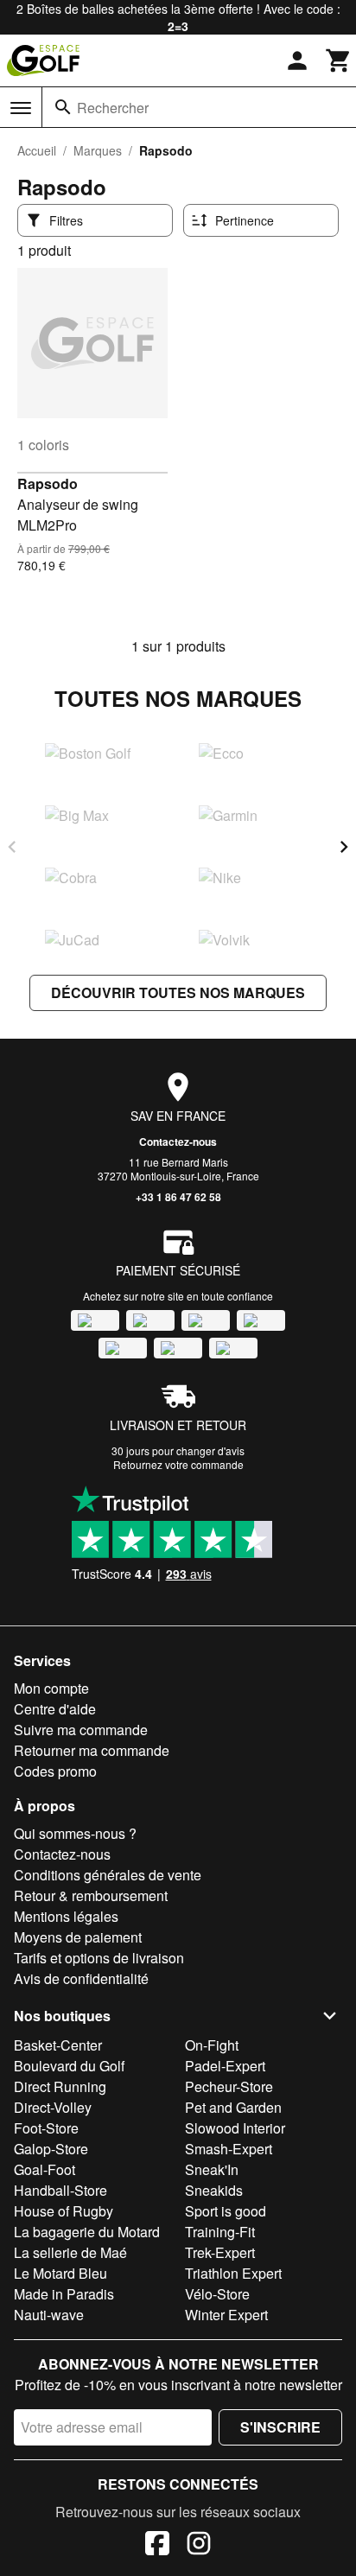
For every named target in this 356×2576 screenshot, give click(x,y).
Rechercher (113, 108)
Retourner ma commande (92, 1750)
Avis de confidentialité (81, 1978)
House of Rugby (64, 2211)
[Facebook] (157, 2546)
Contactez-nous (178, 1142)
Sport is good (226, 2211)
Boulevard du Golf (69, 2066)
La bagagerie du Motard (87, 2232)
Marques (98, 150)
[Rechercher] (63, 107)
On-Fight (212, 2045)
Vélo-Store (217, 2294)
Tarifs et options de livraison (99, 1958)
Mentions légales (66, 1916)
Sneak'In (212, 2169)
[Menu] (21, 108)
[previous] (12, 847)
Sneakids (214, 2190)
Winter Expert (226, 2315)
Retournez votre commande (178, 1464)
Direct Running (60, 2086)
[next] (344, 847)
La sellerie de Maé (70, 2252)
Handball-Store (60, 2190)
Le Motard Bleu (60, 2273)
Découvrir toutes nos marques (178, 992)
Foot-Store (46, 2128)
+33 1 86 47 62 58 (178, 1197)
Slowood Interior (235, 2128)
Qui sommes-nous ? (75, 1833)
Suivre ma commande (81, 1730)
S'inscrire (280, 2427)
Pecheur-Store (229, 2086)
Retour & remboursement (91, 1895)
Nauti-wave (49, 2315)
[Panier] (339, 60)
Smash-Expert (229, 2149)
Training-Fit (220, 2232)
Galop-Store (51, 2149)
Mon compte (51, 1688)
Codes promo (55, 1771)
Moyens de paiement (78, 1937)
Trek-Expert (220, 2252)
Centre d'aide (55, 1709)
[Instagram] (199, 2546)
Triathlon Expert (233, 2273)
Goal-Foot (44, 2169)
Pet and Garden (233, 2107)
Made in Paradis (64, 2294)
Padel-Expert (225, 2066)
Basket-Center (58, 2045)
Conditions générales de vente (108, 1875)
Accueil (37, 150)
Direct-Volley (53, 2107)
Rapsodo (48, 483)
